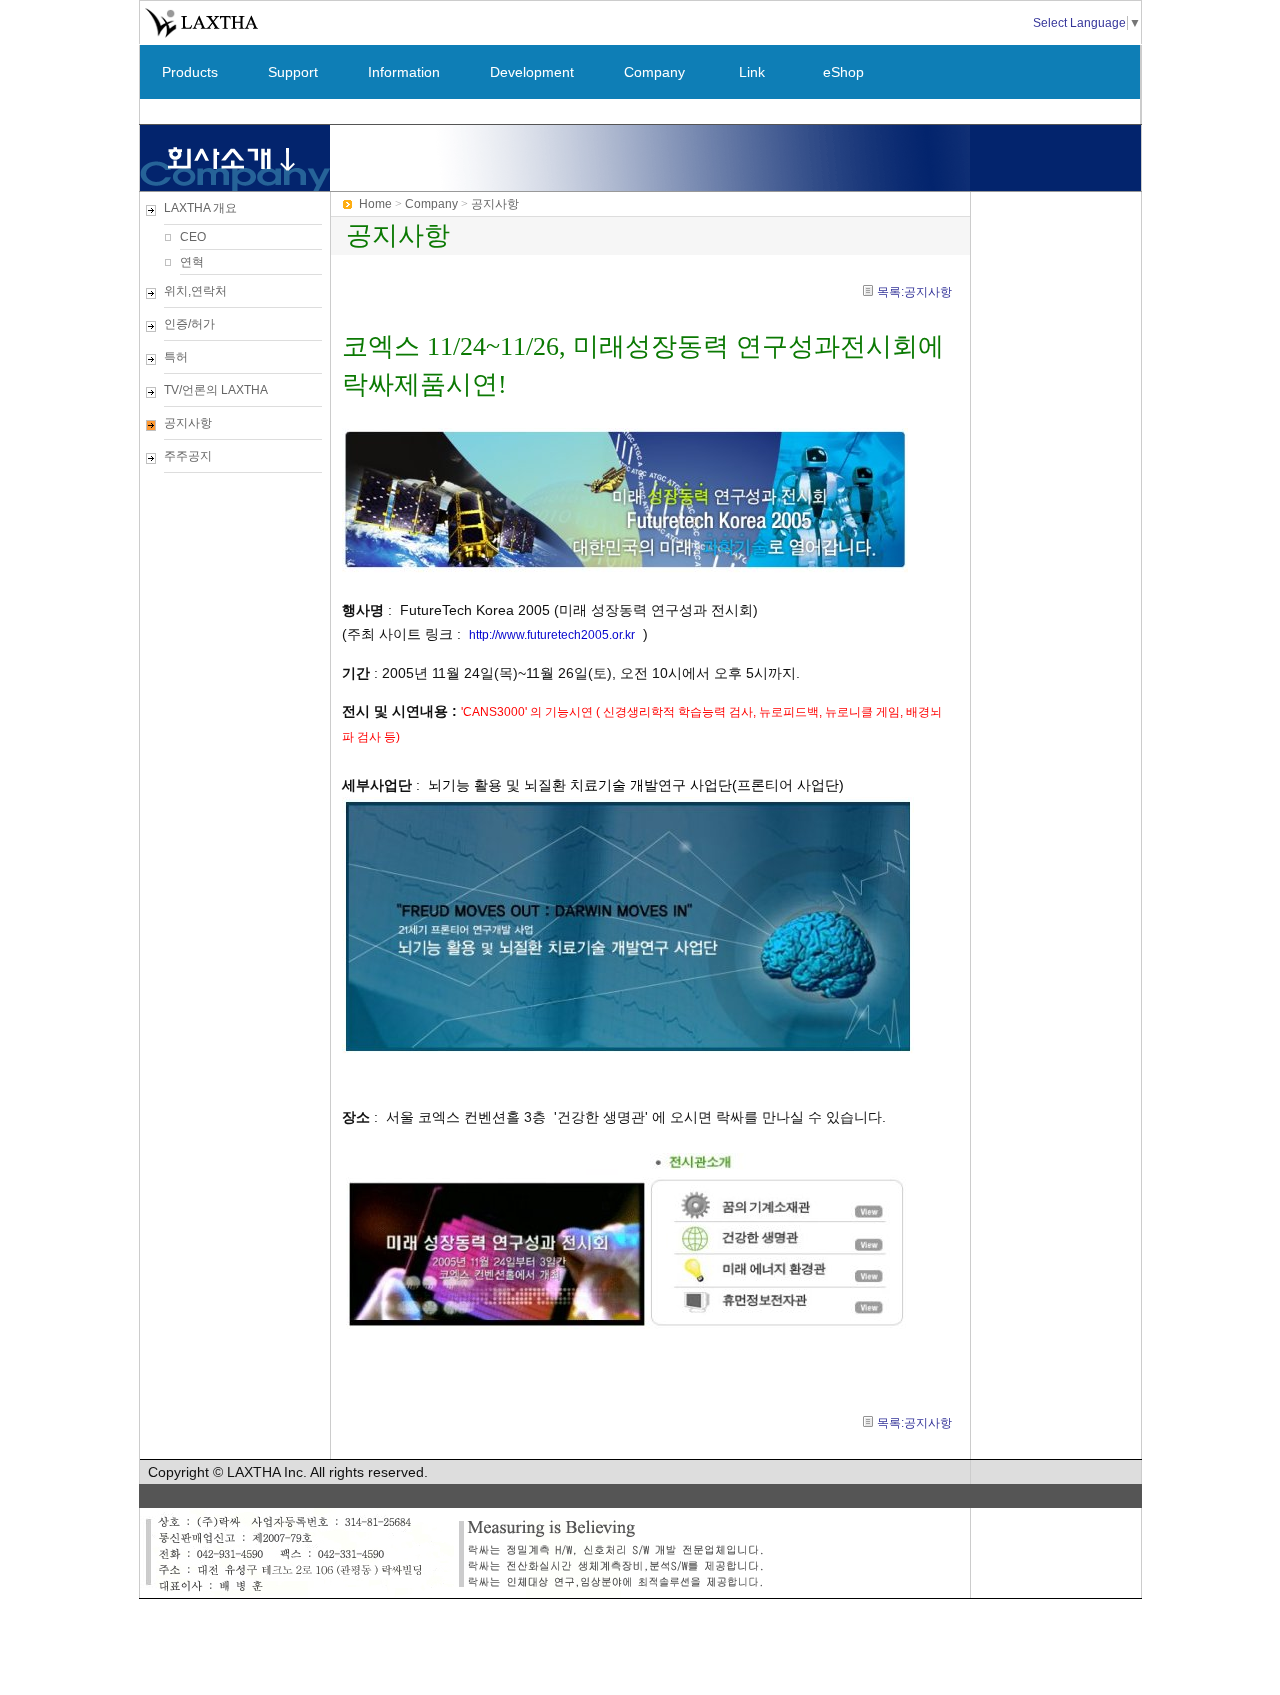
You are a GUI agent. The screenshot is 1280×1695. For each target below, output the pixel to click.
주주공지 (188, 456)
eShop (843, 72)
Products (190, 72)
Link (752, 72)
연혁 (192, 262)
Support (293, 72)
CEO (193, 237)
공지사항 (188, 423)
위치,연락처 (195, 291)
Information (404, 72)
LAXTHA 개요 (200, 208)
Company (654, 72)
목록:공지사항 (914, 292)
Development (532, 72)
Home (375, 204)
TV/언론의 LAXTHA (216, 390)
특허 (176, 357)
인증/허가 (189, 324)
